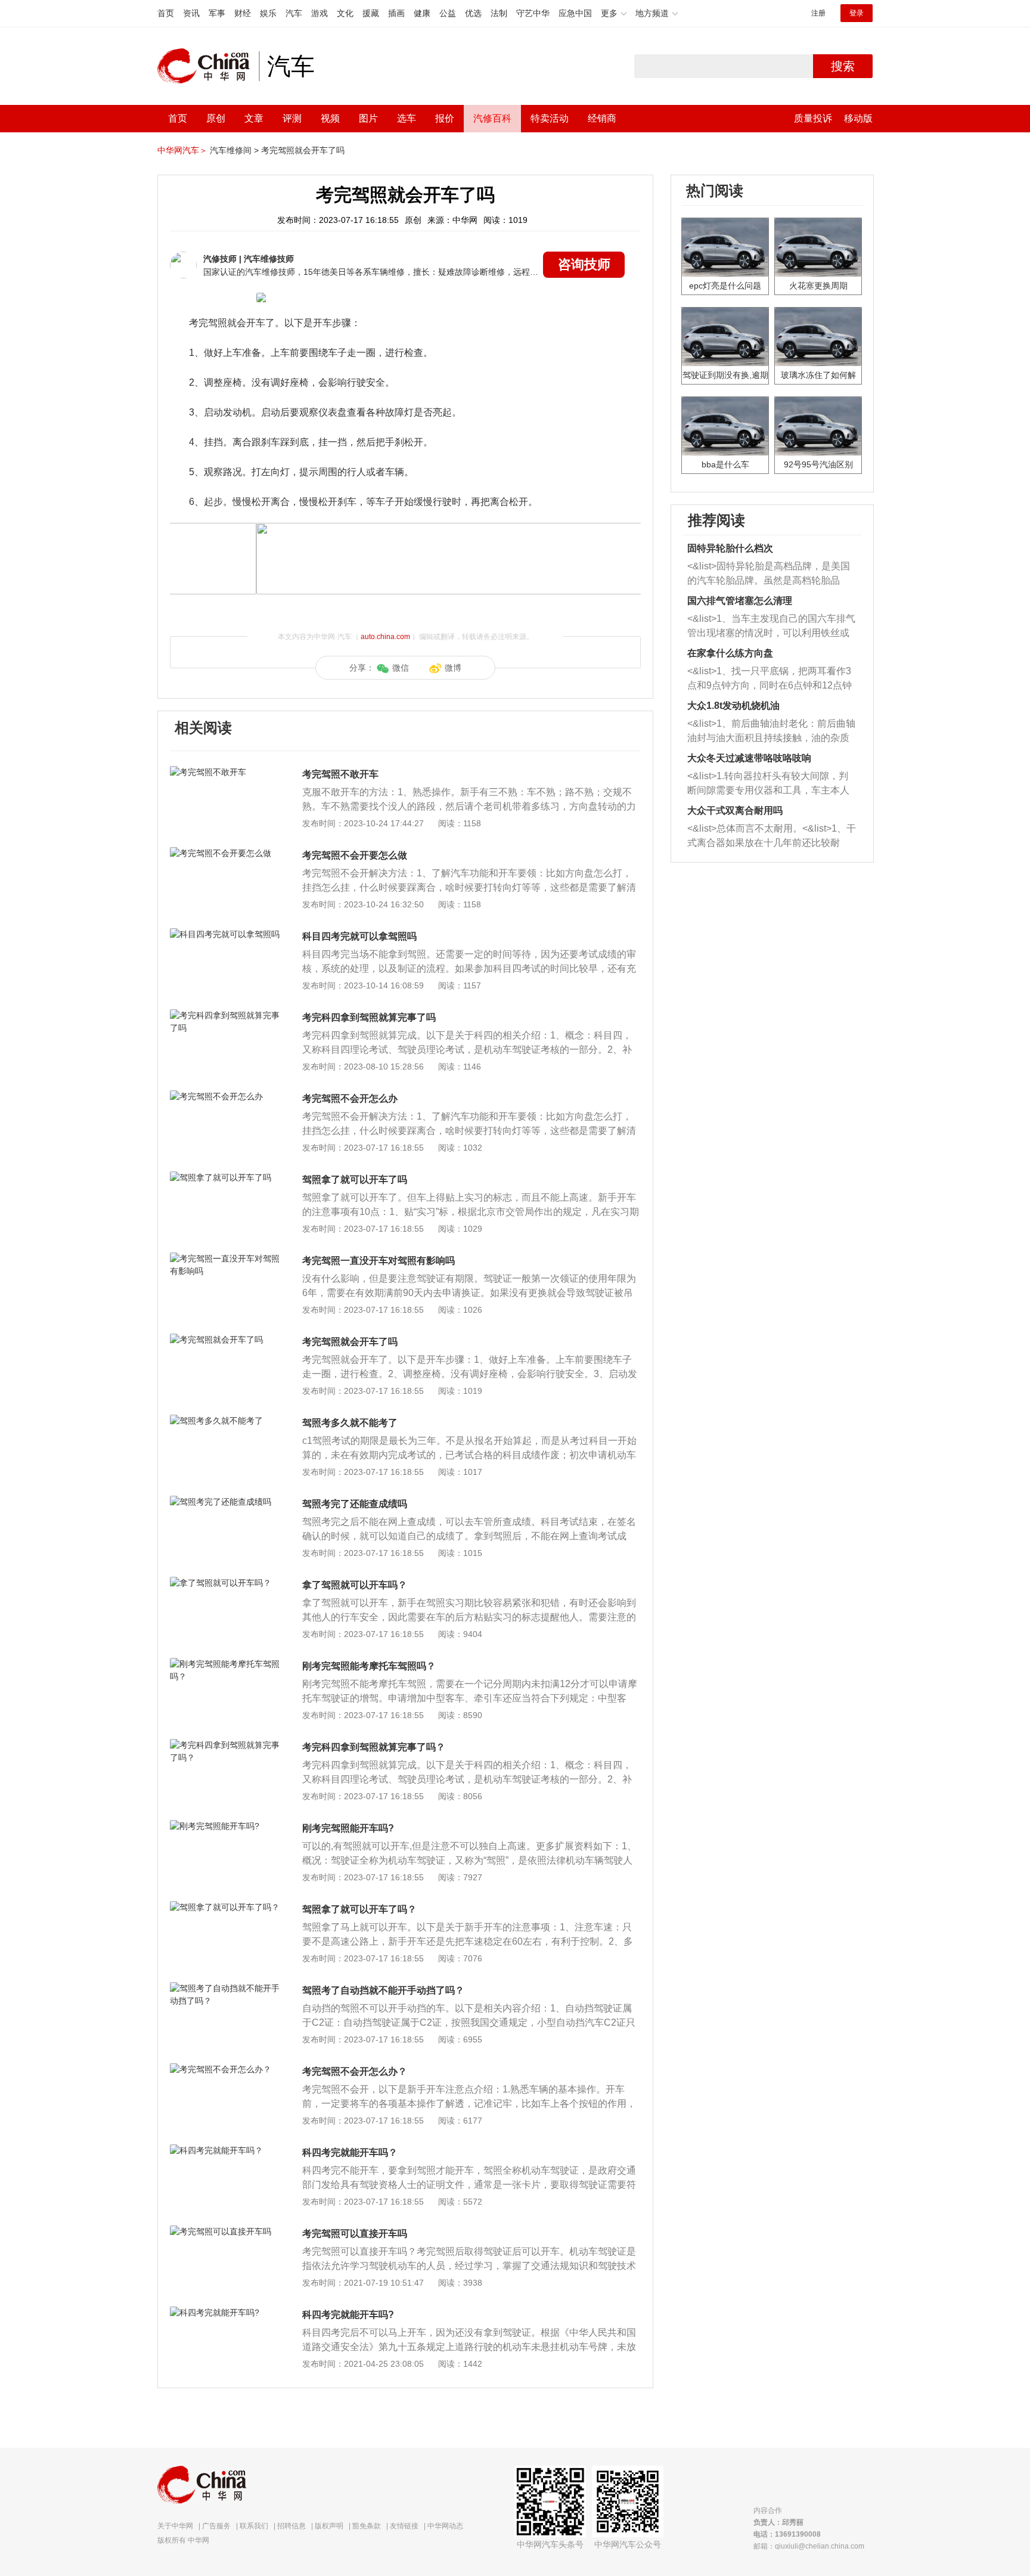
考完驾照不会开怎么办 (350, 1098)
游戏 (319, 13)
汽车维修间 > (234, 150)
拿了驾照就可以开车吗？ (355, 1585)
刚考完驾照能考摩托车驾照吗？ (369, 1666)
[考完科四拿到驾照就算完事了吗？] (226, 1745)
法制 (499, 13)
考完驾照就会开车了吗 (303, 150)
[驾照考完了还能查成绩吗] (226, 1502)
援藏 (371, 13)
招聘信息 (291, 2526)
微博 (453, 668)
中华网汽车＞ (182, 150)
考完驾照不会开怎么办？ (355, 2071)
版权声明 (329, 2526)
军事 (217, 13)
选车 (407, 118)
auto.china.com (385, 637)
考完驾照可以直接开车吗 (355, 2234)
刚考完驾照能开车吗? (348, 1828)
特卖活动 (550, 118)
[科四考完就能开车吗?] (226, 2312)
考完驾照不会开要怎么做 (355, 855)
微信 (401, 668)
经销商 (602, 118)
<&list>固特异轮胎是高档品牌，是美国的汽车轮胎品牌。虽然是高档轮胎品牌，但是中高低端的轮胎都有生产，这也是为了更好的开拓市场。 (769, 574)
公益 (448, 13)
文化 (345, 13)
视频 (330, 118)
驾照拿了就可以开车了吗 (355, 1179)
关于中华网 (175, 2526)
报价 (445, 118)
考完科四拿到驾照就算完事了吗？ (374, 1747)
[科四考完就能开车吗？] (226, 2150)
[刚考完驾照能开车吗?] (226, 1826)
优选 (473, 13)
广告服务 (216, 2526)
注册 (818, 13)
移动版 (858, 118)
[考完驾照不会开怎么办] (226, 1096)
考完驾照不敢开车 (340, 774)
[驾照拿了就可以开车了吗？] (226, 1907)
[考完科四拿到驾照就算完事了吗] (226, 1015)
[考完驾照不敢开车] (226, 772)
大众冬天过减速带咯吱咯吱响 (749, 758)
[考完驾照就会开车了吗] (226, 1340)
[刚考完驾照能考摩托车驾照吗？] (226, 1664)
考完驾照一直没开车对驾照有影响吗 (379, 1261)
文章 (254, 118)
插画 (396, 13)
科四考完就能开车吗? (348, 2315)
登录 (857, 13)
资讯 (191, 13)
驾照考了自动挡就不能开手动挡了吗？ (383, 1990)
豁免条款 (367, 2526)
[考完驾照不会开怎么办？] (226, 2069)
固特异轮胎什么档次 (730, 548)
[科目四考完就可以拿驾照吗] (226, 934)
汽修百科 (492, 118)
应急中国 (575, 13)
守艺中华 (533, 13)
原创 (216, 118)
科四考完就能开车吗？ (350, 2152)
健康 (422, 13)
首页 (166, 13)
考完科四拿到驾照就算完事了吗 (369, 1017)
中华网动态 (445, 2526)
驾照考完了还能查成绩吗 (355, 1504)
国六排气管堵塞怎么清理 (740, 601)
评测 (292, 118)
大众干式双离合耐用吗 (735, 810)
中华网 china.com (208, 66)
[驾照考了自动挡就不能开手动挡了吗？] (226, 1988)
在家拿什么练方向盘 (730, 653)
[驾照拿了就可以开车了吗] (226, 1177)
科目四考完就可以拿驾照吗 (359, 936)
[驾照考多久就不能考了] (226, 1421)
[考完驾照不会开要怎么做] (226, 853)
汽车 (294, 13)
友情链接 (404, 2526)
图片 (368, 118)
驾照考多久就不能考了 (350, 1423)
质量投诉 (813, 118)
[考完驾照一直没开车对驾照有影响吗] (226, 1258)
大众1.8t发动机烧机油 (733, 706)
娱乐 (268, 13)
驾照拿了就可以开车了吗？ (359, 1909)
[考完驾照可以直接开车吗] (226, 2231)
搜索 (843, 66)
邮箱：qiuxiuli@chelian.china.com (809, 2546)
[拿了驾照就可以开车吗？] (226, 1583)
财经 (243, 13)
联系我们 (254, 2526)
